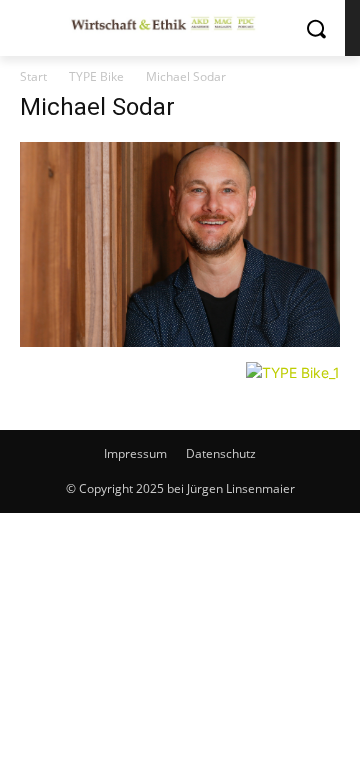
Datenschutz (221, 453)
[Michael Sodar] (180, 341)
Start (33, 76)
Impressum (135, 453)
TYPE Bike (96, 76)
